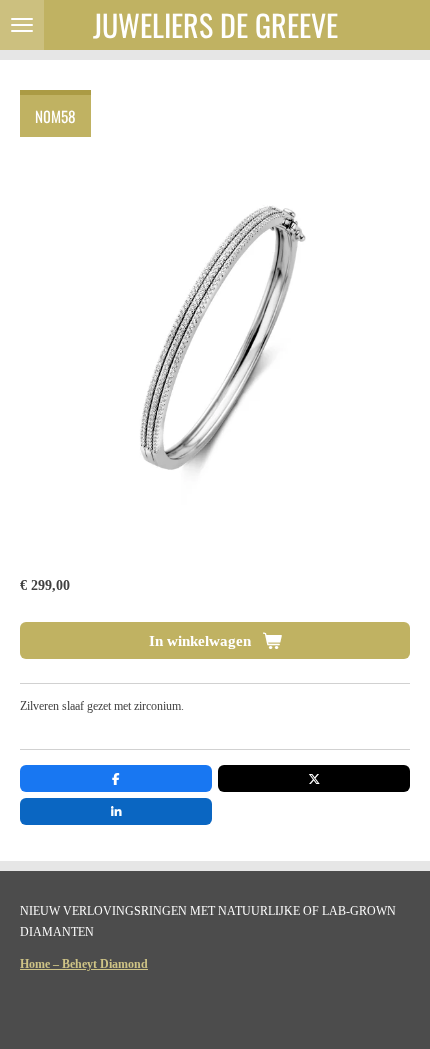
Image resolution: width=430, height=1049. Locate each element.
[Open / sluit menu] (22, 25)
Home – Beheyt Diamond (84, 964)
